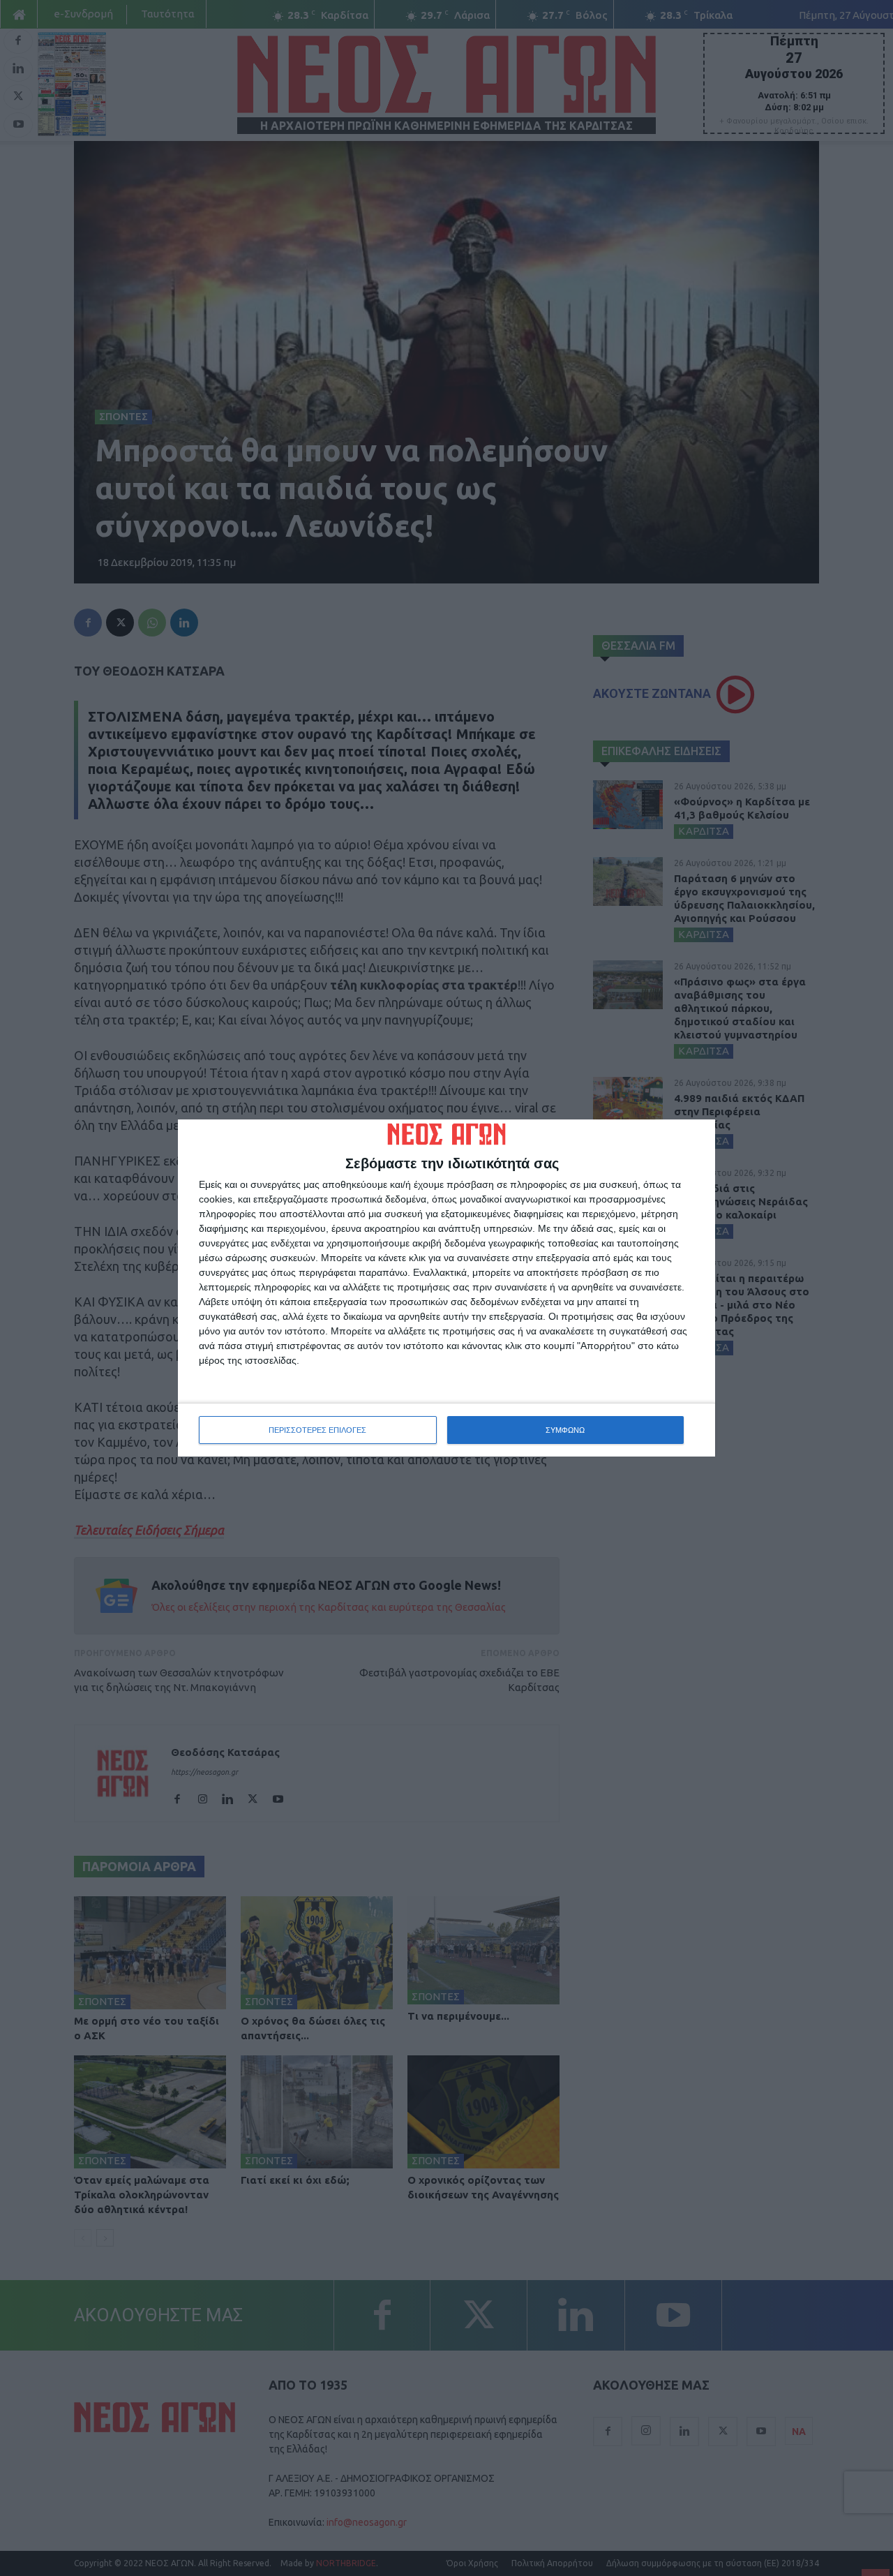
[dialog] (446, 1288)
